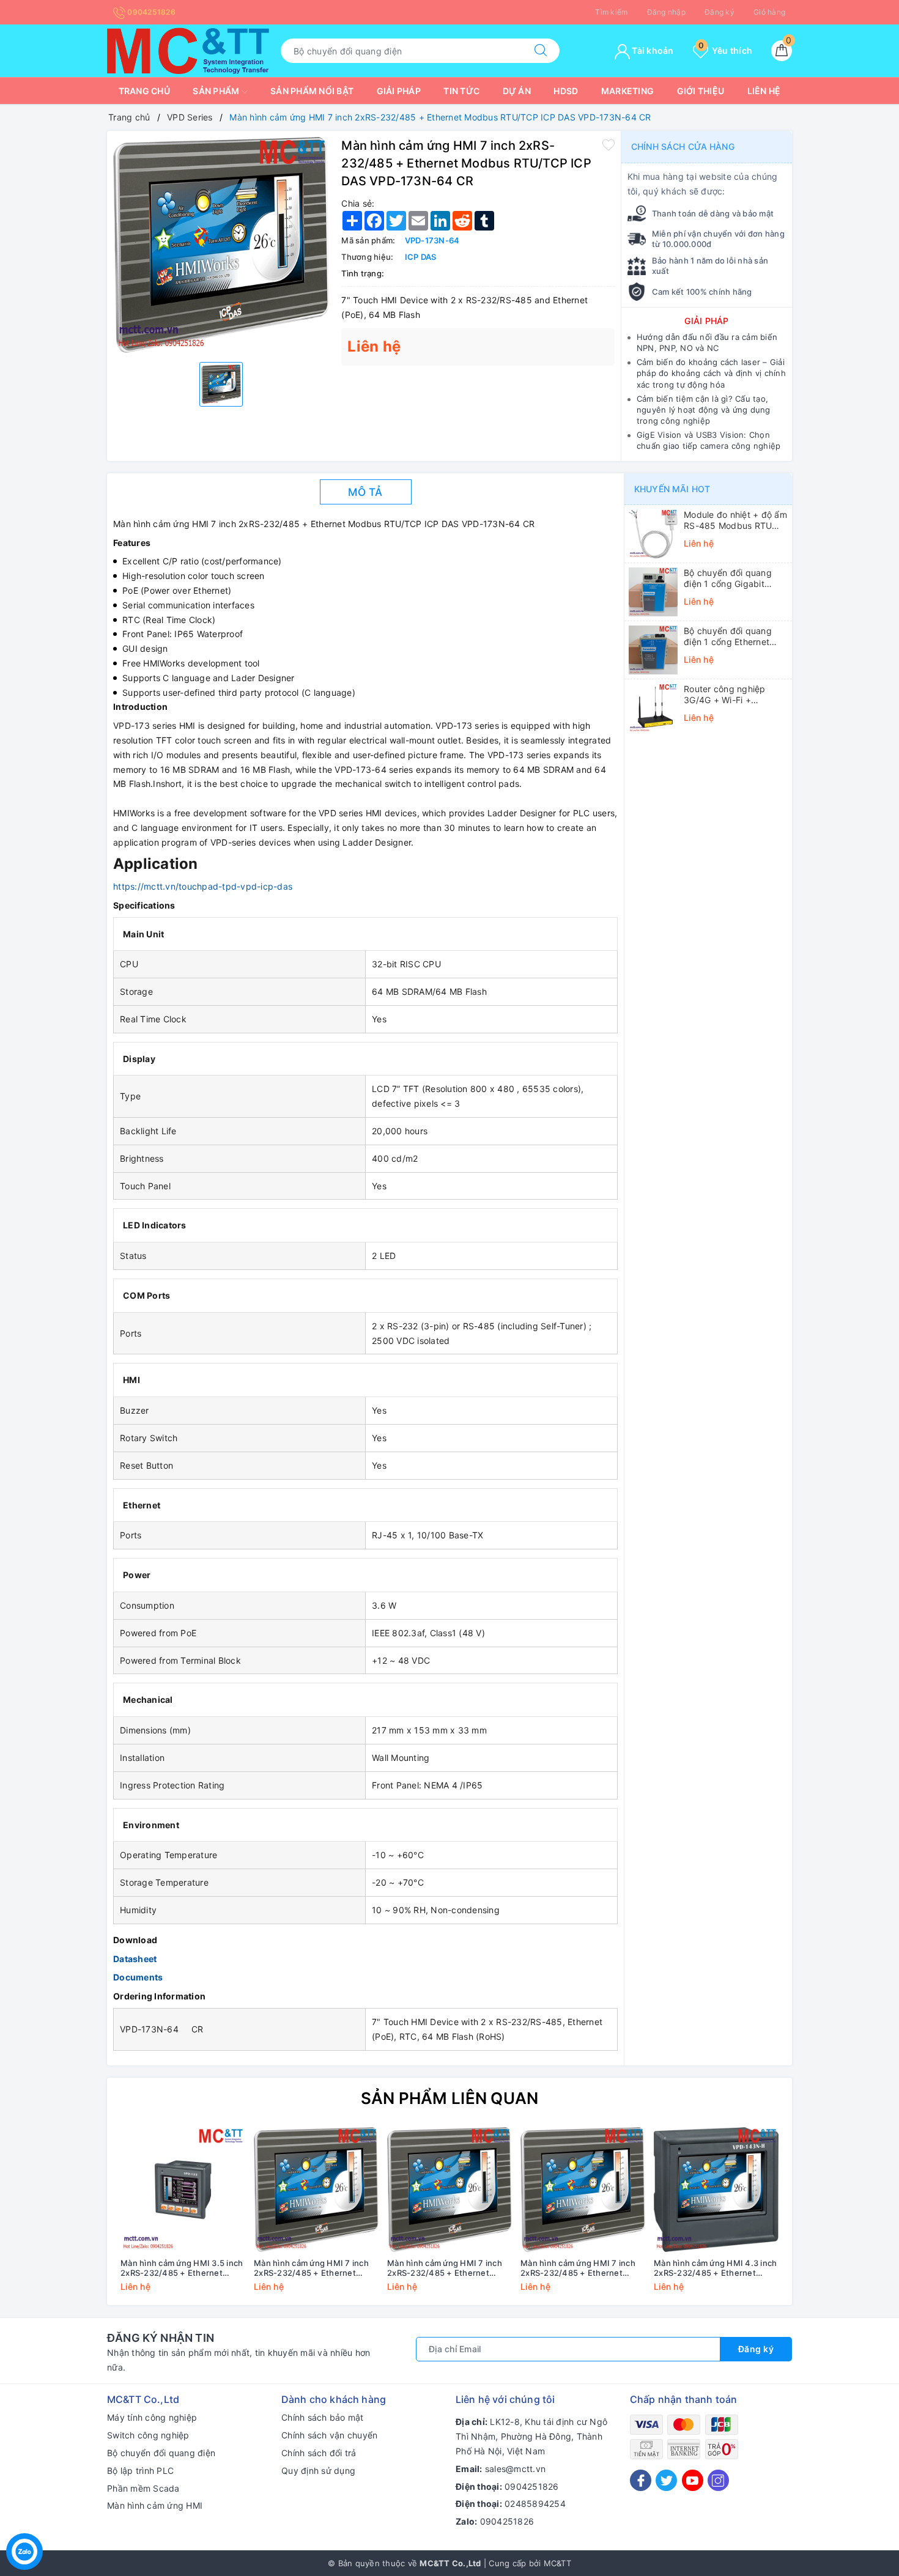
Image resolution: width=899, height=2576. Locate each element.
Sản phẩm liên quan (450, 2098)
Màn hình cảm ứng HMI (155, 2505)
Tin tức (461, 91)
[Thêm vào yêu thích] (609, 144)
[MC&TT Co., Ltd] (188, 50)
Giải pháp (399, 91)
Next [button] (816, 2218)
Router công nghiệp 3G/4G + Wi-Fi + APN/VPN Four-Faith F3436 (726, 695)
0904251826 (150, 12)
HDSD (566, 91)
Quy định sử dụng (318, 2471)
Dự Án (517, 91)
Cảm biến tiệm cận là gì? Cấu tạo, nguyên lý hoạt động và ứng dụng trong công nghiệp (704, 410)
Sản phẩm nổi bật (312, 91)
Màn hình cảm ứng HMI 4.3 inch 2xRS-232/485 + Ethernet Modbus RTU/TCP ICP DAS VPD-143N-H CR (715, 2268)
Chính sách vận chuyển (329, 2435)
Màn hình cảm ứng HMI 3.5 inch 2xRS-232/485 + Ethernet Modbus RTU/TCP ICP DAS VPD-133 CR (182, 2268)
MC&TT (557, 2563)
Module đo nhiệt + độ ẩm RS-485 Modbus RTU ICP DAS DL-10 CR (735, 520)
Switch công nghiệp (148, 2435)
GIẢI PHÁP (706, 321)
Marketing (627, 91)
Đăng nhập (666, 12)
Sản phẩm (217, 91)
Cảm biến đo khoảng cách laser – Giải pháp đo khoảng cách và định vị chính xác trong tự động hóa (711, 373)
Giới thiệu (701, 91)
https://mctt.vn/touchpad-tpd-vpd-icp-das (203, 886)
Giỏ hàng (769, 12)
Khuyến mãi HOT (672, 489)
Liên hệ (764, 91)
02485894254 (535, 2504)
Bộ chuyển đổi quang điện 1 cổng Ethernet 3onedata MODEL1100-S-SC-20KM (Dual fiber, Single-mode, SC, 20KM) (735, 637)
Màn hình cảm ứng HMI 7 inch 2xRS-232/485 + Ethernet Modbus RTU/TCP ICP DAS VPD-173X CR (445, 2268)
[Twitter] (666, 2480)
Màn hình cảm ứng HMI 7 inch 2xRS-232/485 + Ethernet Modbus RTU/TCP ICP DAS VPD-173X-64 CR (311, 2268)
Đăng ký (720, 12)
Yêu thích (725, 50)
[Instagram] (718, 2480)
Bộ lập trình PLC (140, 2471)
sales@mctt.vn (515, 2469)
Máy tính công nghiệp (152, 2417)
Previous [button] (83, 2218)
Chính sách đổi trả (319, 2453)
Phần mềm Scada (143, 2488)
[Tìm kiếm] (541, 51)
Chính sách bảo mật (323, 2417)
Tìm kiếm (611, 12)
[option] (221, 245)
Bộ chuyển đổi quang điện (161, 2453)
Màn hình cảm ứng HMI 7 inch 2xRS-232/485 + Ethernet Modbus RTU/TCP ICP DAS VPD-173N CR (578, 2268)
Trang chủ (144, 91)
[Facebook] (641, 2480)
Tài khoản (652, 50)
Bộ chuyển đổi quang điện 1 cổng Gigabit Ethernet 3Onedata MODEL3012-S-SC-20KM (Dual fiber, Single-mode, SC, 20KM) (735, 578)
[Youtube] (693, 2480)
